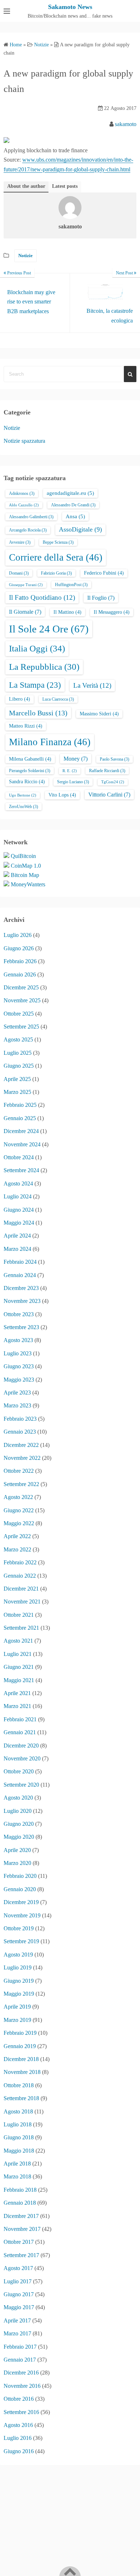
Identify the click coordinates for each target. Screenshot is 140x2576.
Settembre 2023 (21, 1327)
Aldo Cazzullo (24, 505)
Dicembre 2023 (21, 1288)
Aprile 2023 (17, 1393)
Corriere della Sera (56, 557)
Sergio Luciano (73, 782)
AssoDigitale (80, 529)
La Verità (92, 685)
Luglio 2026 (18, 935)
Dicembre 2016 (21, 2373)
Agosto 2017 (18, 2268)
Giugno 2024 (19, 1210)
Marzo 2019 (17, 2020)
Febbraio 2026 (20, 961)
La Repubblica (44, 667)
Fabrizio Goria (56, 573)
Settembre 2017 (21, 2255)
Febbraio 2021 (20, 1719)
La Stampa (35, 685)
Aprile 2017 (17, 2320)
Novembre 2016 (22, 2386)
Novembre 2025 (22, 1000)
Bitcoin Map (25, 875)
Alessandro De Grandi (73, 505)
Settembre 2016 (21, 2412)
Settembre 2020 (21, 1785)
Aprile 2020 (17, 1850)
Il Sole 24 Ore (49, 629)
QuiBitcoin (23, 856)
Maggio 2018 (19, 2151)
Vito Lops (62, 795)
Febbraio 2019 (20, 2033)
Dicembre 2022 (21, 1445)
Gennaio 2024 (20, 1275)
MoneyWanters (28, 884)
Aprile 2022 (17, 1536)
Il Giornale (25, 612)
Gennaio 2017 (20, 2360)
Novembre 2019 (22, 1915)
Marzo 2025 (17, 1092)
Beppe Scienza (58, 542)
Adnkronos (22, 493)
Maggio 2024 (19, 1223)
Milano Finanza (50, 742)
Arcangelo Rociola (28, 530)
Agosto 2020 (18, 1798)
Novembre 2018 (22, 2072)
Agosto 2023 (18, 1340)
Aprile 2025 (17, 1079)
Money (76, 759)
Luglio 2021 (18, 1654)
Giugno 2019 (19, 1981)
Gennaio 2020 (20, 1889)
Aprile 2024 (17, 1236)
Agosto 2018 (18, 2111)
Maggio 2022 (19, 1523)
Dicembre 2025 (21, 987)
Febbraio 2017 (20, 2347)
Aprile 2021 (17, 1693)
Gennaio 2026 (20, 974)
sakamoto (126, 124)
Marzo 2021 (17, 1706)
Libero (20, 699)
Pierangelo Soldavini (30, 771)
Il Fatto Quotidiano (42, 597)
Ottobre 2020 (19, 1771)
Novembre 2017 (22, 2229)
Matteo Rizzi (26, 726)
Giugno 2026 (19, 948)
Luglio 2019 (18, 1967)
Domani (19, 573)
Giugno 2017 (19, 2294)
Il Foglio (101, 598)
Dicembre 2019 (21, 1902)
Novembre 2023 (22, 1301)
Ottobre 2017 (19, 2242)
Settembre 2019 (21, 1941)
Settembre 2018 (21, 2098)
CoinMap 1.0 (26, 866)
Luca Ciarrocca (58, 699)
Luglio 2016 (18, 2438)
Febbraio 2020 (20, 1876)
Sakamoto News (70, 7)
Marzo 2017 (17, 2333)
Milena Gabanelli (30, 759)
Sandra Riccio (27, 782)
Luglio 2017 (18, 2281)
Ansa (75, 516)
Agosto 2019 (18, 1955)
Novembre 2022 (22, 1458)
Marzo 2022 (17, 1549)
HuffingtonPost (71, 585)
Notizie (25, 256)
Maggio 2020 (19, 1837)
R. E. (70, 771)
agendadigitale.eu (70, 493)
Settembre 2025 (21, 1027)
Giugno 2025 (19, 1066)
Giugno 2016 (19, 2451)
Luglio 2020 (18, 1811)
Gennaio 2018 (20, 2203)
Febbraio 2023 (20, 1419)
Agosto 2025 (18, 1039)
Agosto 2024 (18, 1183)
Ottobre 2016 (19, 2399)
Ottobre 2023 (19, 1314)
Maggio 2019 (19, 1994)
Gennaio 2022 (20, 1576)
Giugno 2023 (19, 1366)
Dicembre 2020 (21, 1746)
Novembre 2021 (22, 1602)
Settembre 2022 (21, 1484)
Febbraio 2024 (20, 1262)
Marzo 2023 (17, 1405)
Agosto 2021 (18, 1641)
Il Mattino (67, 612)
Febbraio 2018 (20, 2190)
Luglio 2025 (18, 1053)
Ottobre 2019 (19, 1928)
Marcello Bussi (38, 713)
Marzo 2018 (17, 2176)
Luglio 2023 (18, 1353)
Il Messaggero (112, 612)
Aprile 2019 (17, 2007)
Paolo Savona (115, 759)
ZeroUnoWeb (24, 807)
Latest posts (65, 186)
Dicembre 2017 (21, 2216)
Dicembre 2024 (21, 1131)
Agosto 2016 (18, 2425)
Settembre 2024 (21, 1170)
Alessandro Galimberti (31, 517)
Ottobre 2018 (19, 2085)
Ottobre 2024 (19, 1157)
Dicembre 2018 (21, 2059)
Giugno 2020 (19, 1824)
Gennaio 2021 (20, 1732)
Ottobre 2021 (19, 1615)
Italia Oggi (37, 648)
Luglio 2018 (18, 2124)
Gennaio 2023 (20, 1432)
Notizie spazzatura (24, 441)
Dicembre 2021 (21, 1589)
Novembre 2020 (22, 1758)
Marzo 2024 (17, 1249)
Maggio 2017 (19, 2307)
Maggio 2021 (19, 1680)
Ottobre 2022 (19, 1471)
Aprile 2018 (17, 2164)
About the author (26, 186)
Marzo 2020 (17, 1863)
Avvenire (20, 542)
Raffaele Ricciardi (107, 771)
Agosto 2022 (18, 1497)
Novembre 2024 (22, 1144)
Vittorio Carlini (109, 795)
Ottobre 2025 (19, 1014)
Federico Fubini (104, 573)
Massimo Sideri (99, 714)
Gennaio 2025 (20, 1118)
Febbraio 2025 (20, 1105)
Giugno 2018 (19, 2137)
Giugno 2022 (19, 1510)
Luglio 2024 (18, 1196)
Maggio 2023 (19, 1380)
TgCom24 (113, 782)
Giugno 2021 (19, 1667)
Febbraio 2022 (20, 1562)
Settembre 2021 (21, 1628)
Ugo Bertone (23, 795)
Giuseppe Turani (26, 585)
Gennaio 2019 (20, 2046)
